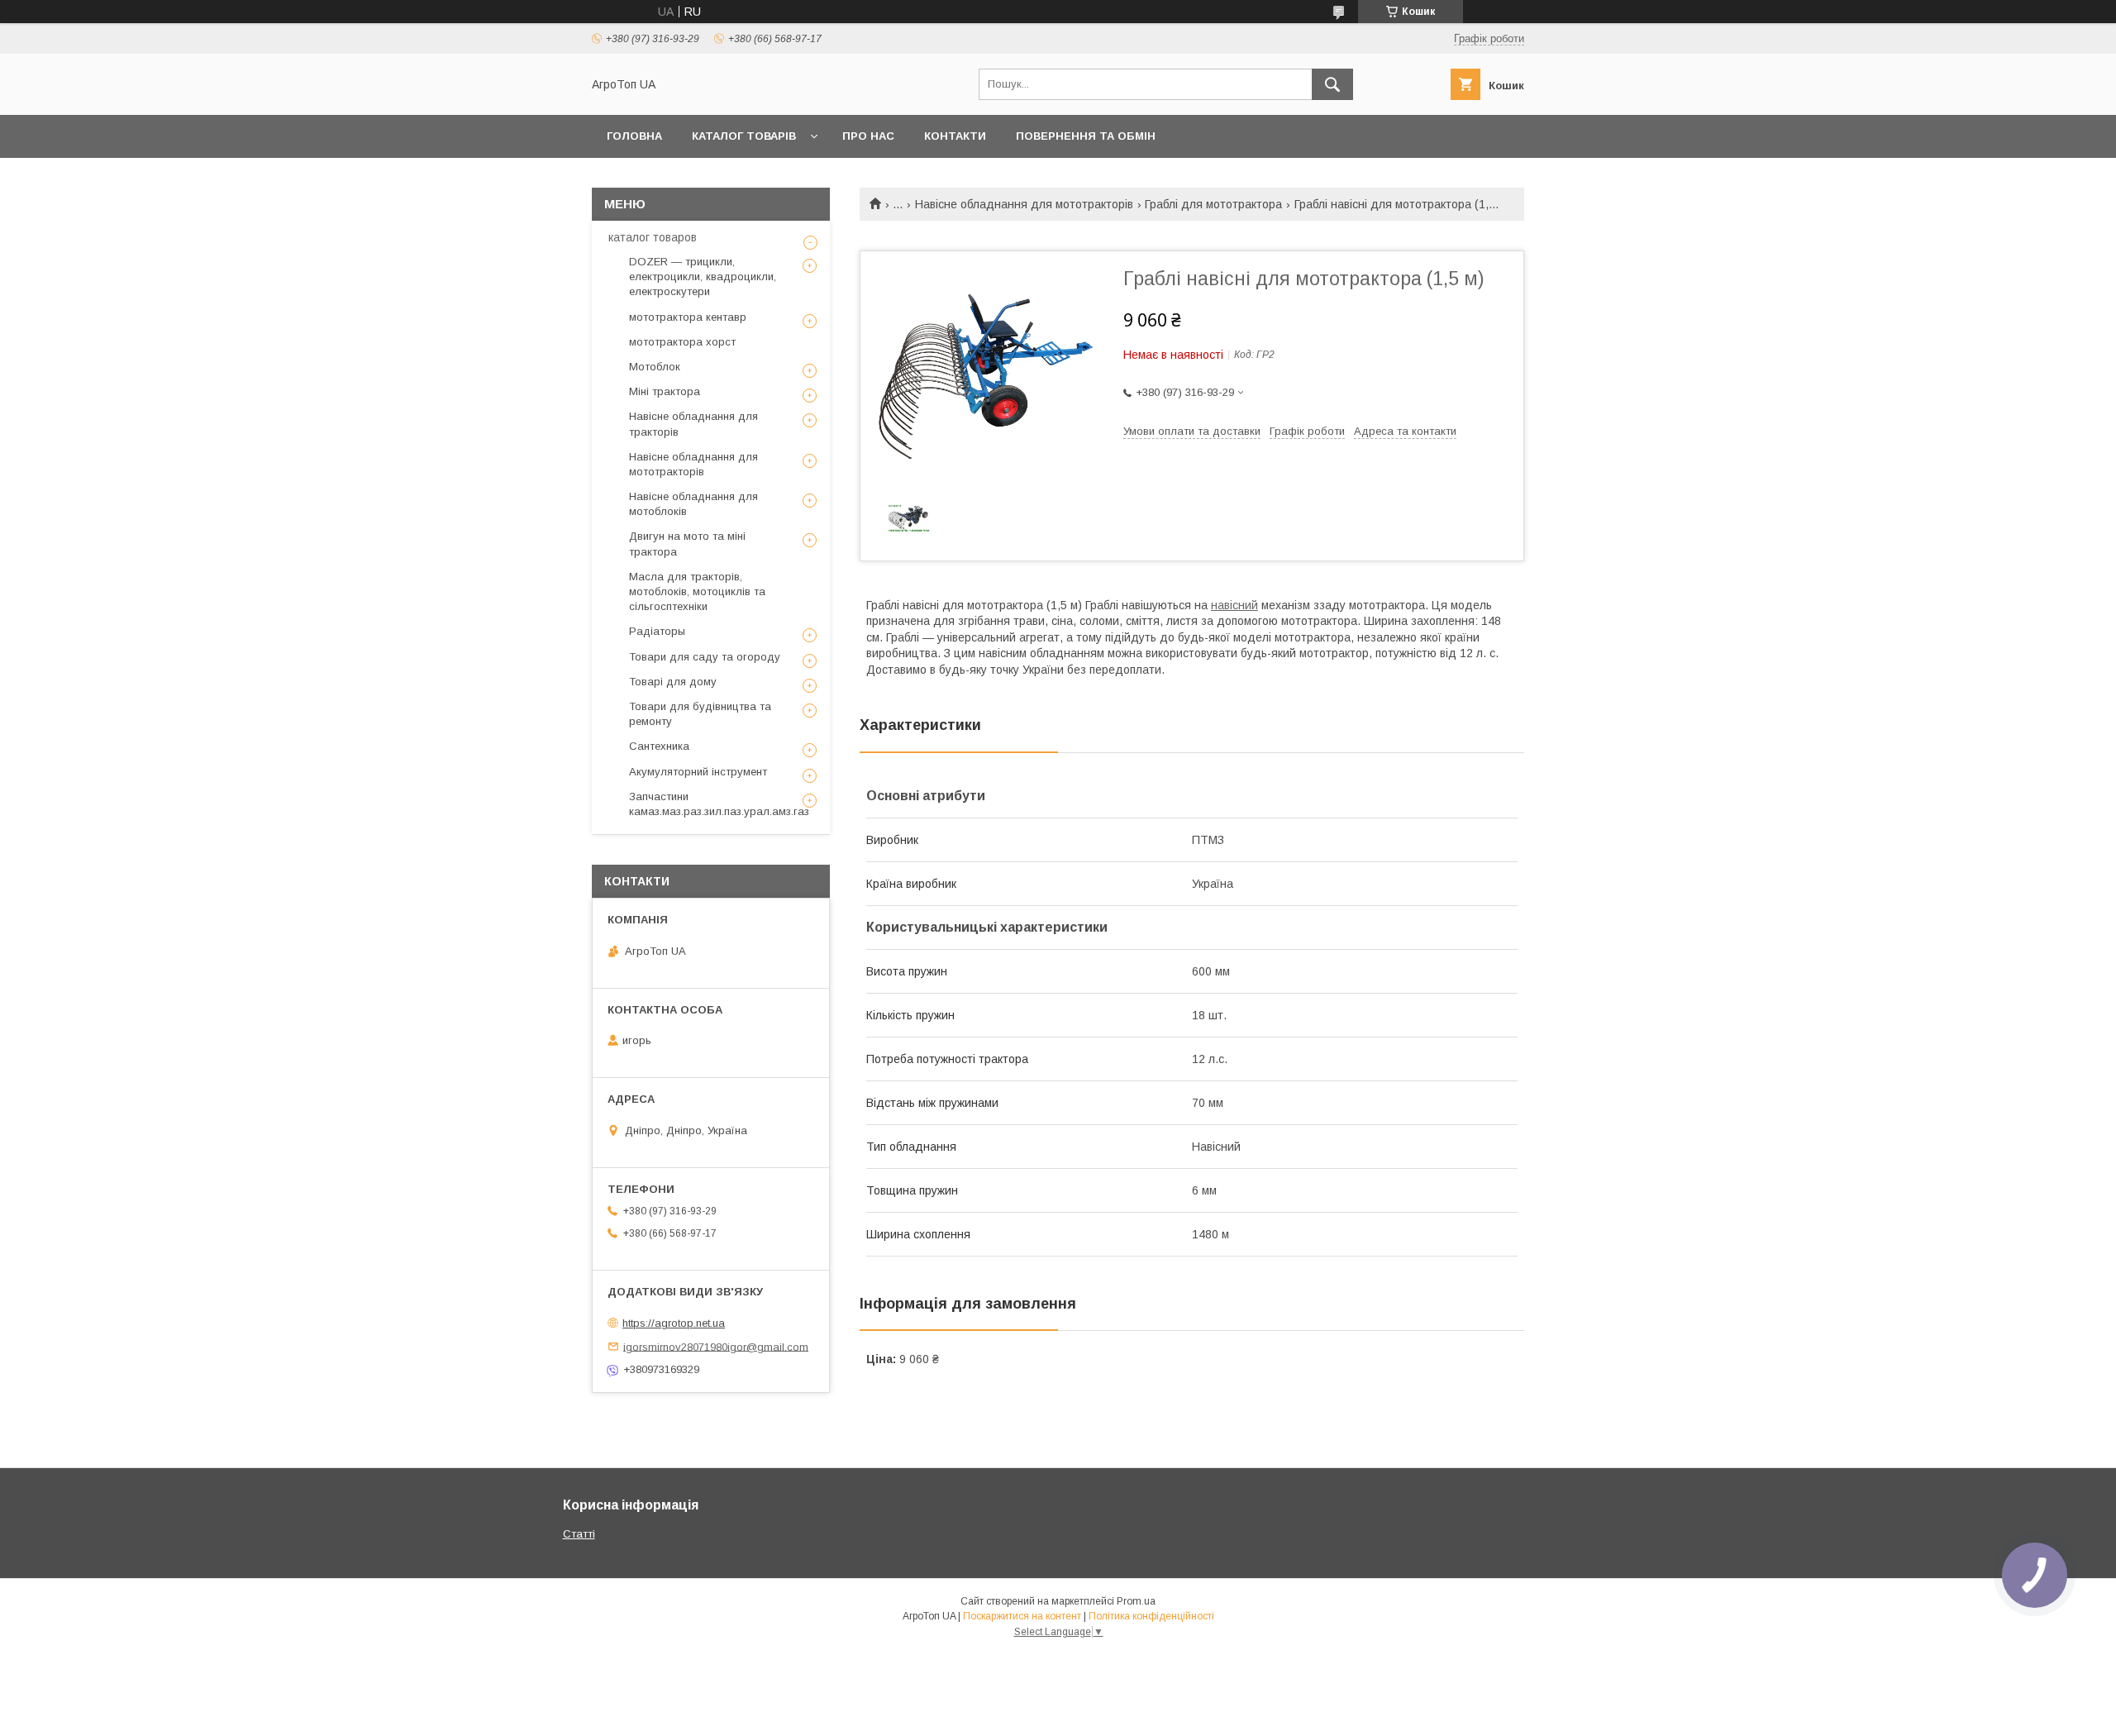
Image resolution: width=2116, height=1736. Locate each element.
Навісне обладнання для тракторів (693, 424)
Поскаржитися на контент (1022, 1616)
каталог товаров (653, 237)
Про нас (868, 136)
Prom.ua (1136, 1601)
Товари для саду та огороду (705, 657)
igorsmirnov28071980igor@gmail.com (716, 1346)
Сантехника (659, 746)
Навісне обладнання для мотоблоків (693, 504)
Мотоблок (655, 367)
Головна (634, 136)
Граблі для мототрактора (1213, 204)
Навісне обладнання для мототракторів (1024, 204)
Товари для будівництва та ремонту (700, 714)
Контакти (955, 136)
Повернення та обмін (1086, 136)
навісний (1234, 605)
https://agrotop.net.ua (674, 1323)
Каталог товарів (744, 136)
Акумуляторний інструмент (698, 772)
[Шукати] (1332, 84)
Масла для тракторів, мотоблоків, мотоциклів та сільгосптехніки (697, 591)
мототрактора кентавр (688, 317)
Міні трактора (665, 391)
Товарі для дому (673, 682)
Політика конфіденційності (1151, 1616)
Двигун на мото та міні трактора (687, 544)
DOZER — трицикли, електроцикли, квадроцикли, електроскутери (703, 277)
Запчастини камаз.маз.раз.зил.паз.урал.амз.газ (719, 804)
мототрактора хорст (682, 342)
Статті (579, 1534)
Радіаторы (657, 631)
